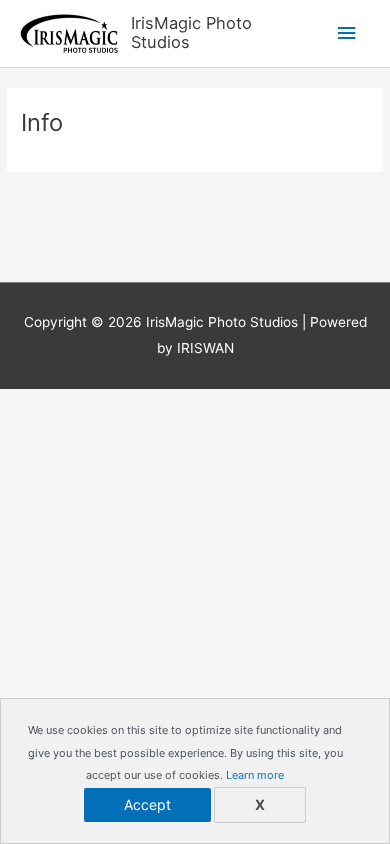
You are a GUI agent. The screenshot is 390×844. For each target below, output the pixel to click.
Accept (147, 804)
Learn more (255, 775)
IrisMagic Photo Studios (191, 33)
